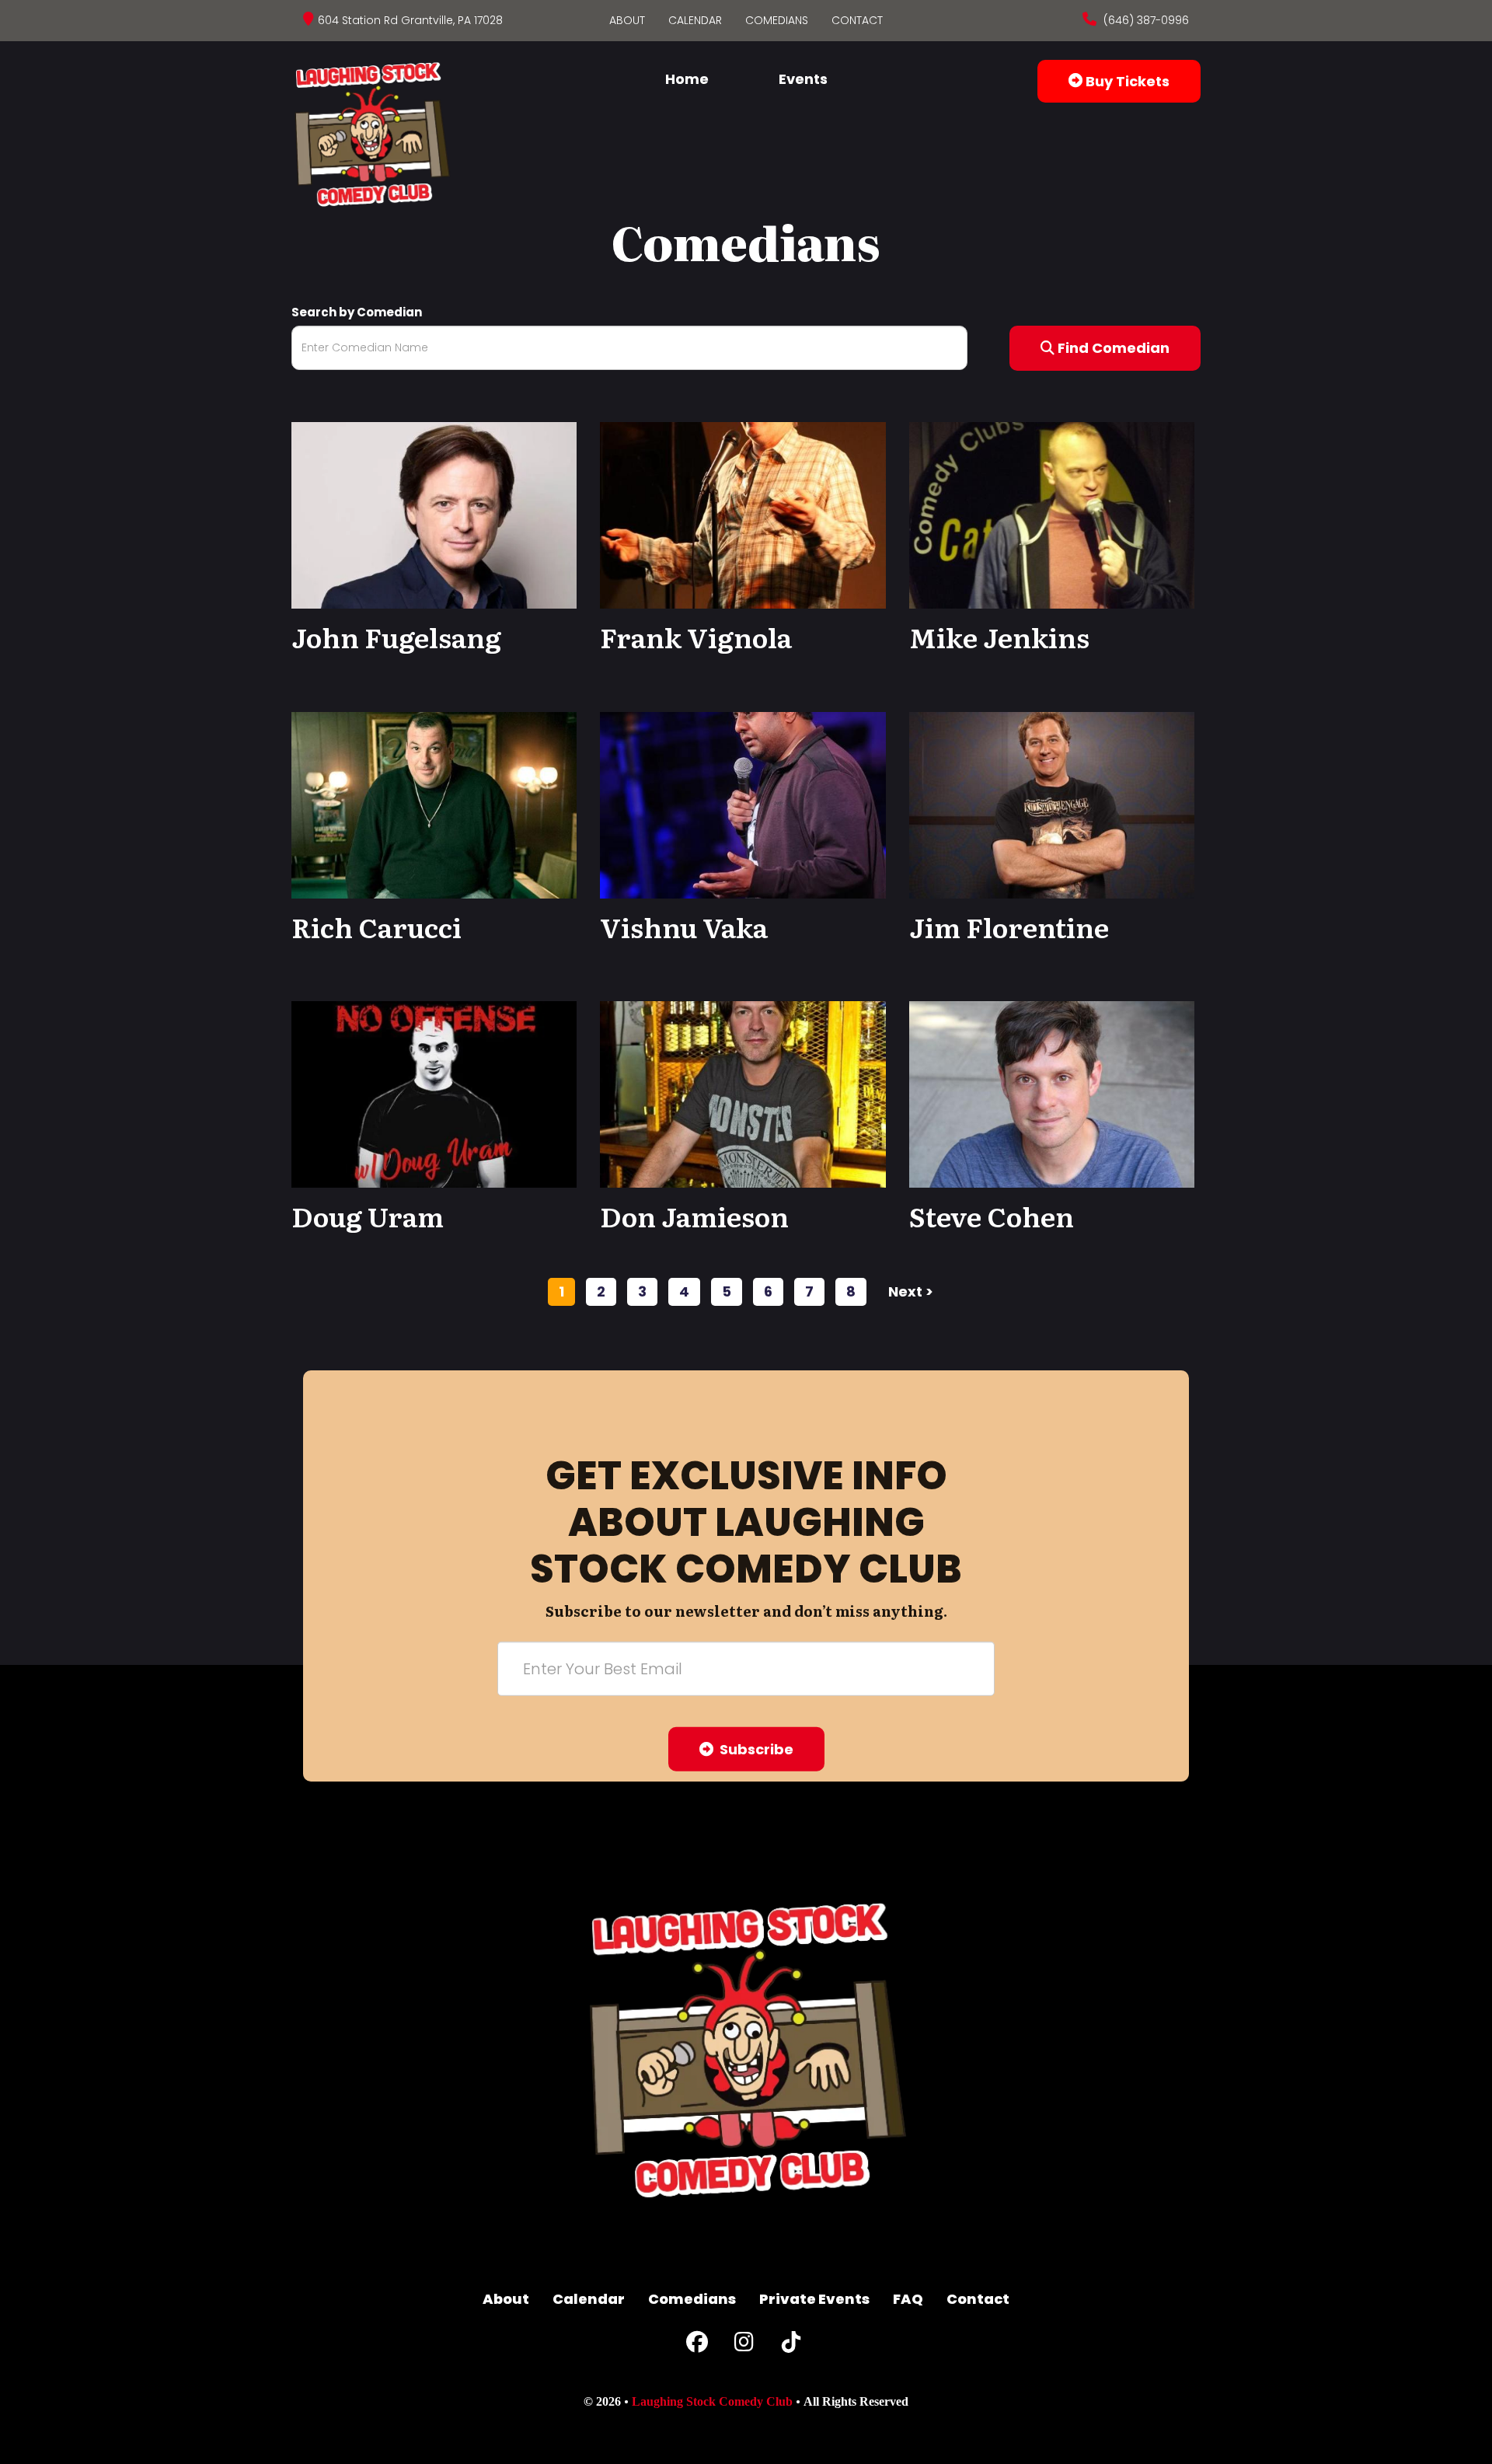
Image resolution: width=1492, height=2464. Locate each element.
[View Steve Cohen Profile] (1052, 1093)
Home (687, 79)
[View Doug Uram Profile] (434, 1093)
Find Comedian (1112, 348)
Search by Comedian (357, 312)
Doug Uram (368, 1216)
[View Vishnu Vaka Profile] (743, 804)
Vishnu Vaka (684, 927)
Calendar (695, 20)
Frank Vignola (696, 637)
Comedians (777, 20)
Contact (857, 20)
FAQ (908, 2299)
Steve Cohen (992, 1216)
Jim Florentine (1009, 927)
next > (911, 1291)
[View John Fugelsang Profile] (434, 514)
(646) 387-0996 (1145, 20)
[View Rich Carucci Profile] (434, 804)
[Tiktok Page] (791, 2345)
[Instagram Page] (744, 2345)
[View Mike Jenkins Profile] (1052, 514)
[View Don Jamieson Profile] (743, 1093)
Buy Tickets (1126, 81)
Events (803, 79)
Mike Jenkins (999, 637)
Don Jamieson (694, 1216)
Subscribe (753, 1749)
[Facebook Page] (697, 2345)
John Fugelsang (396, 637)
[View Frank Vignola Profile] (743, 514)
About (627, 20)
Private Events (814, 2299)
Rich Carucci (376, 927)
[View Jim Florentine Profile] (1052, 804)
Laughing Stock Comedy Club (712, 2401)
